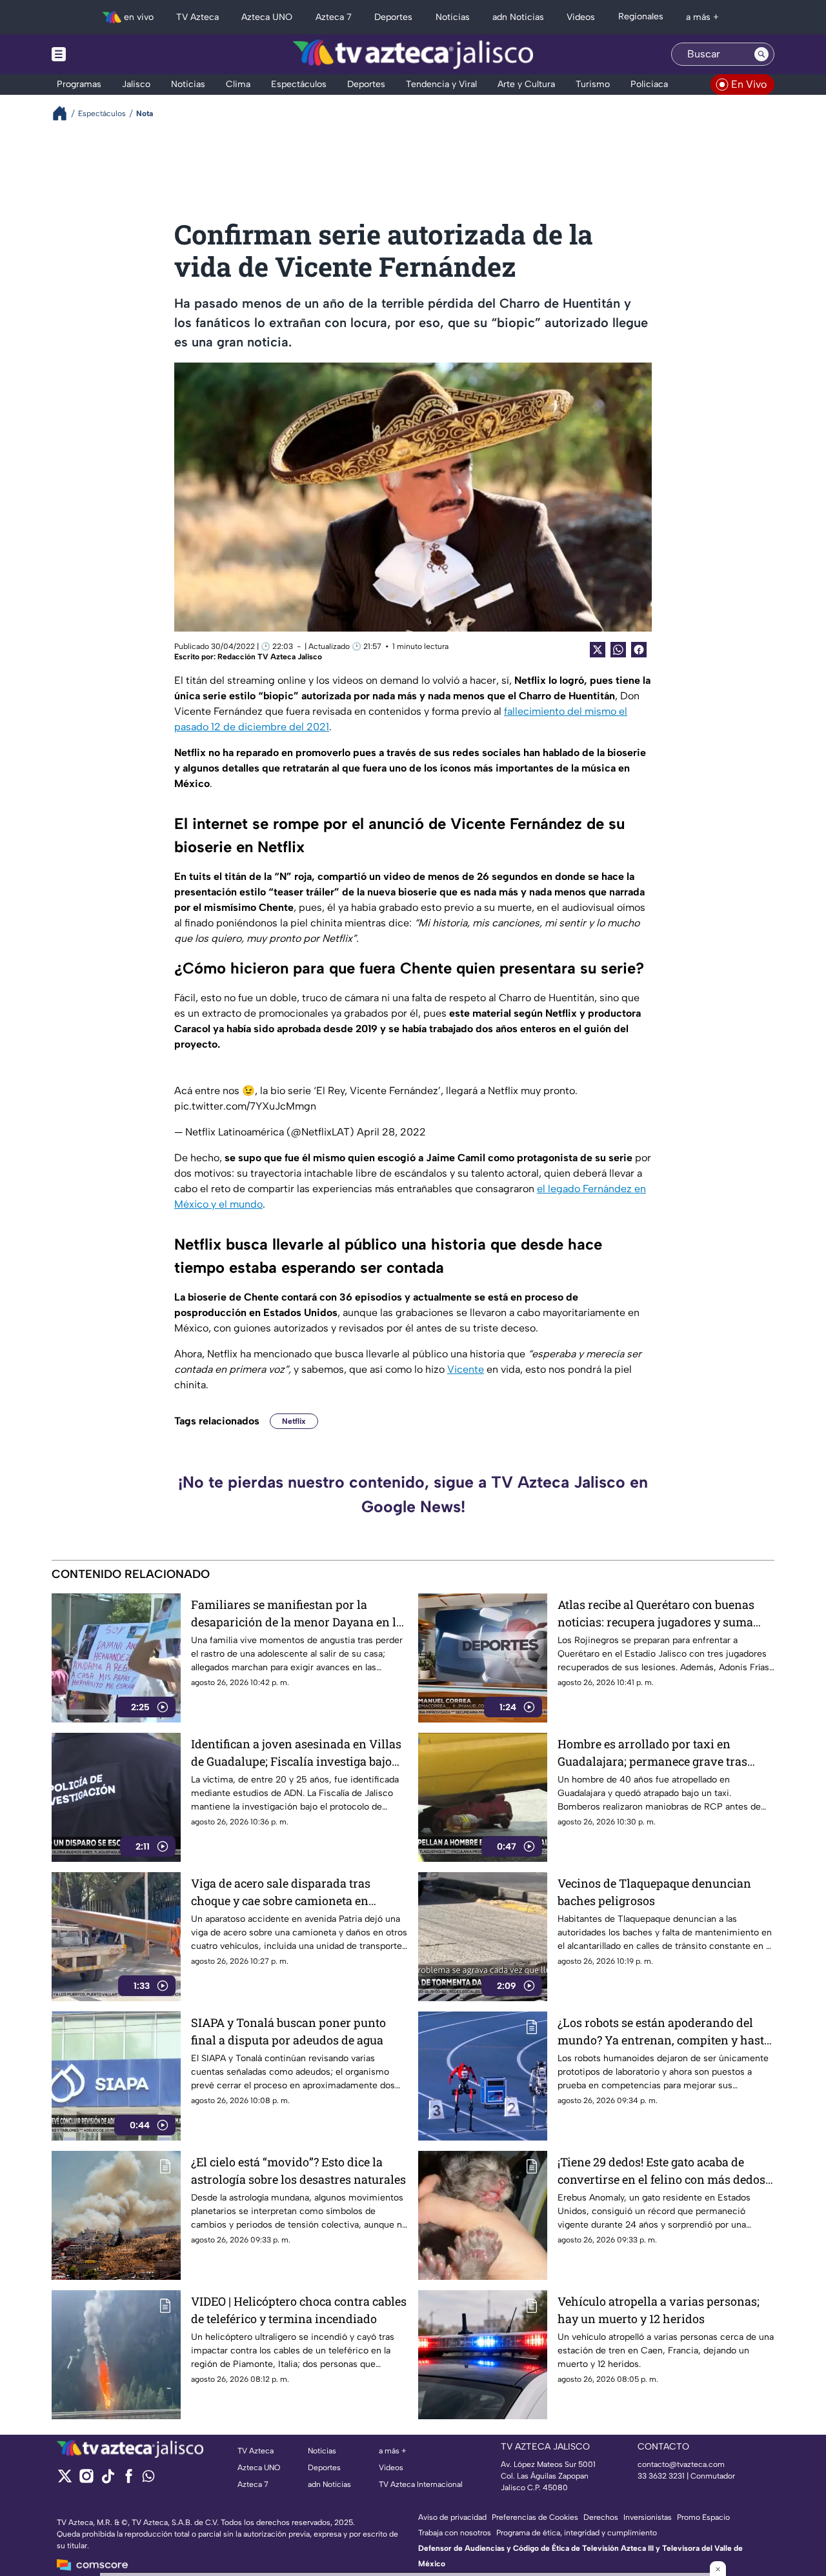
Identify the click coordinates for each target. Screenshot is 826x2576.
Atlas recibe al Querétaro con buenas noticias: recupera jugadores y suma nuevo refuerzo (656, 1614)
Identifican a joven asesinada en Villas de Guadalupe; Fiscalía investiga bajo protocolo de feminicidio (296, 1753)
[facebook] (129, 2480)
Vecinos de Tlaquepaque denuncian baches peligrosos (654, 1892)
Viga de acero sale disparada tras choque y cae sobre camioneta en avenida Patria (281, 1892)
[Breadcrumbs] (65, 113)
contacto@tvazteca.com (681, 2464)
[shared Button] (618, 650)
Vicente (466, 1369)
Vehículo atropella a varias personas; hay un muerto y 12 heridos (659, 2310)
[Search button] (761, 54)
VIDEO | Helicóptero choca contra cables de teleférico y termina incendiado (299, 2310)
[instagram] (86, 2480)
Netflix (294, 1421)
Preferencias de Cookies (535, 2517)
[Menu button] (103, 54)
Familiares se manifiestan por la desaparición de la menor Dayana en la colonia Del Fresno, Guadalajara (297, 1614)
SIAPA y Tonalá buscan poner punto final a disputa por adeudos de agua (288, 2031)
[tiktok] (107, 2480)
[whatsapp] (148, 2479)
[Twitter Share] (598, 650)
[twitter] (65, 2480)
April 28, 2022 (391, 1132)
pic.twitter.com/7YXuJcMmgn (245, 1106)
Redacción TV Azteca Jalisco (270, 657)
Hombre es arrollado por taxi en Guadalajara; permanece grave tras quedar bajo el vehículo (652, 1753)
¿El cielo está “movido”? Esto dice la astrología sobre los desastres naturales (298, 2171)
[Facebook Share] (639, 650)
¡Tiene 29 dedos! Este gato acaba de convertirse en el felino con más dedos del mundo (661, 2171)
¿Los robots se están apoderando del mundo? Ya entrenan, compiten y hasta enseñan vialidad (664, 2032)
